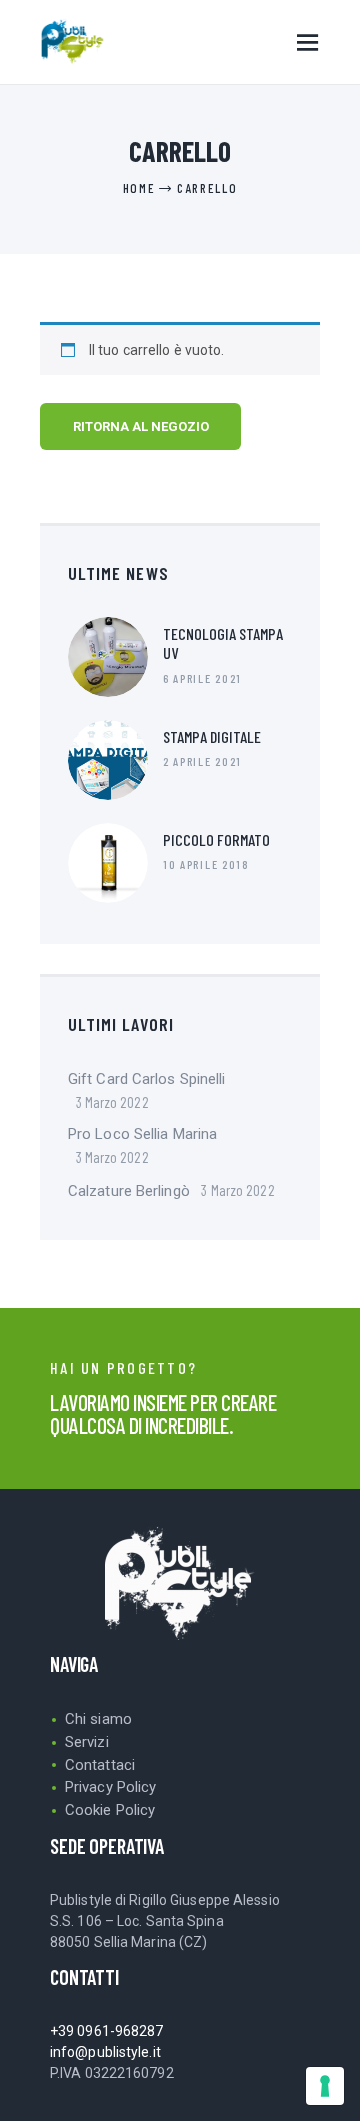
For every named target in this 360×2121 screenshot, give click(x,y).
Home (139, 188)
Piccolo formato (216, 839)
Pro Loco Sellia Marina (142, 1134)
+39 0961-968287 (107, 2031)
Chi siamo (98, 1719)
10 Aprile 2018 (206, 864)
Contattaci (100, 1765)
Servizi (87, 1742)
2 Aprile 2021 (202, 761)
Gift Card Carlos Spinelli (147, 1079)
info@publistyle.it (105, 2052)
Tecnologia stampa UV (223, 643)
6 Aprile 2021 (202, 678)
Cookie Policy (110, 1810)
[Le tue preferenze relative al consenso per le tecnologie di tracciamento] (325, 2086)
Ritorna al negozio (141, 426)
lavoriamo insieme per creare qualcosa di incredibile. (163, 1413)
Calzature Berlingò (129, 1191)
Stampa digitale (212, 736)
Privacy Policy (110, 1787)
